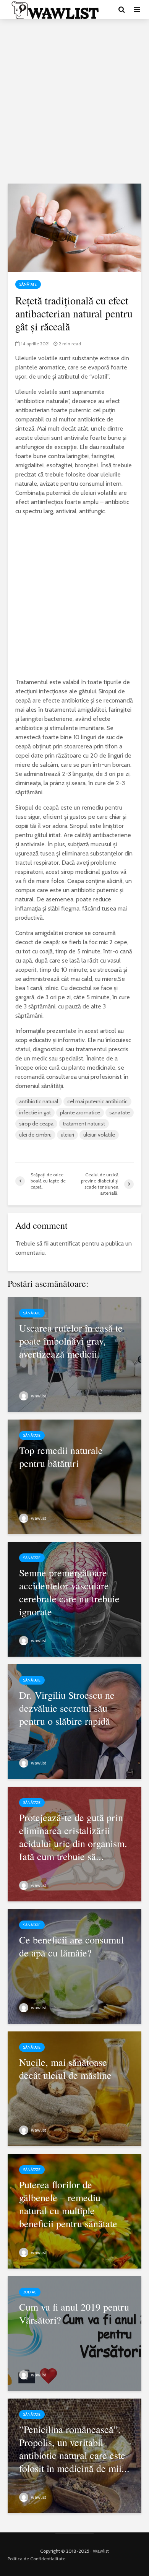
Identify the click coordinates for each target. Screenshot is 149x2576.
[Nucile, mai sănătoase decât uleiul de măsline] (74, 2088)
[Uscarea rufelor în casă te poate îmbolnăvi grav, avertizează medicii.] (74, 1354)
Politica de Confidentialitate (36, 2559)
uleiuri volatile (99, 1135)
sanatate (120, 1112)
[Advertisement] (74, 101)
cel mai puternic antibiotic (97, 1101)
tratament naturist (84, 1124)
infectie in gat (35, 1112)
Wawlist (101, 2551)
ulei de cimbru (35, 1135)
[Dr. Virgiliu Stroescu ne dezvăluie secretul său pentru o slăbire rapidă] (74, 1721)
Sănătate (28, 284)
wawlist (38, 1396)
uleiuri (67, 1135)
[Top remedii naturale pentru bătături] (74, 1476)
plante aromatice (80, 1112)
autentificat (65, 1243)
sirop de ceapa (36, 1124)
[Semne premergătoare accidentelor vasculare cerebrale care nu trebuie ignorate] (74, 1599)
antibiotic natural (39, 1101)
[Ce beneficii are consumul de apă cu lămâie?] (74, 1966)
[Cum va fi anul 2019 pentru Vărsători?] (74, 2333)
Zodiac (30, 2292)
